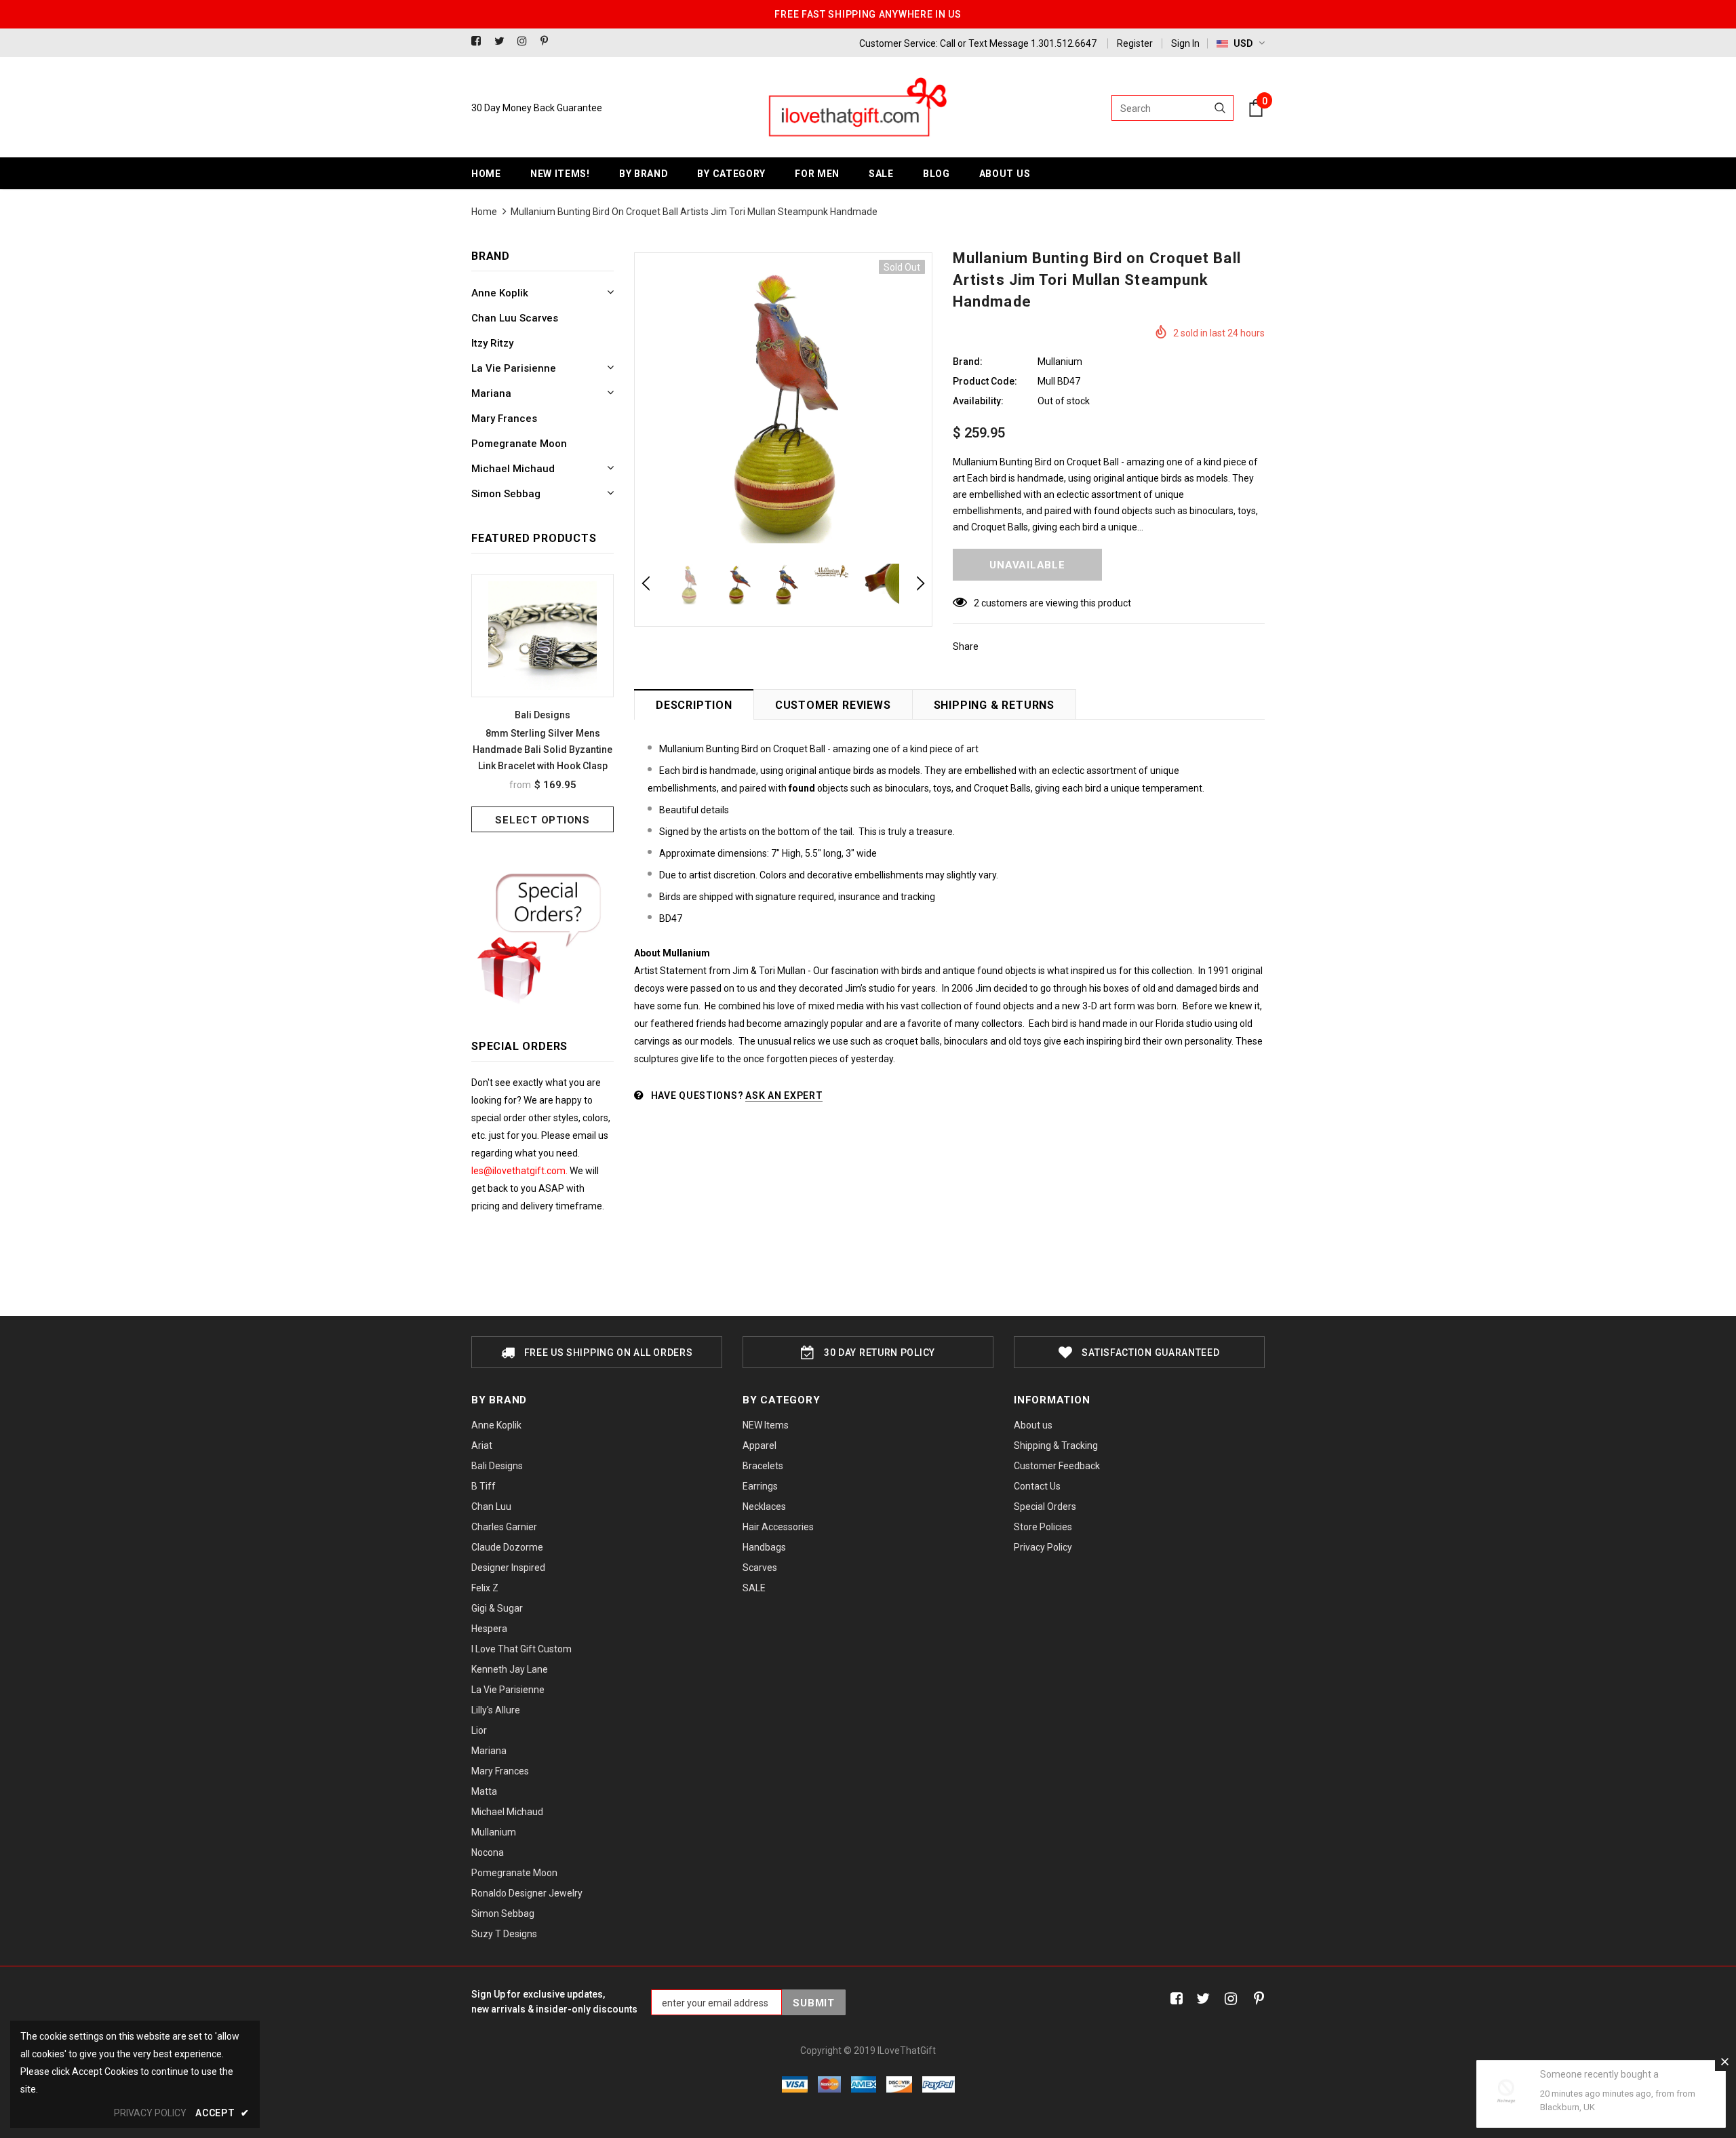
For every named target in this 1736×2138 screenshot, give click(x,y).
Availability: (978, 401)
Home (484, 212)
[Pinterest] (549, 42)
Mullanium (1060, 362)
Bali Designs (542, 715)
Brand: (968, 362)
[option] (542, 703)
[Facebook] (480, 42)
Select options (542, 820)
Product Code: (985, 381)
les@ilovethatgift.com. (520, 1171)
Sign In (1185, 43)
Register (1135, 43)
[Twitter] (503, 42)
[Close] (1724, 2061)
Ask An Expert (784, 1095)
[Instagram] (526, 42)
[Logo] (856, 108)
